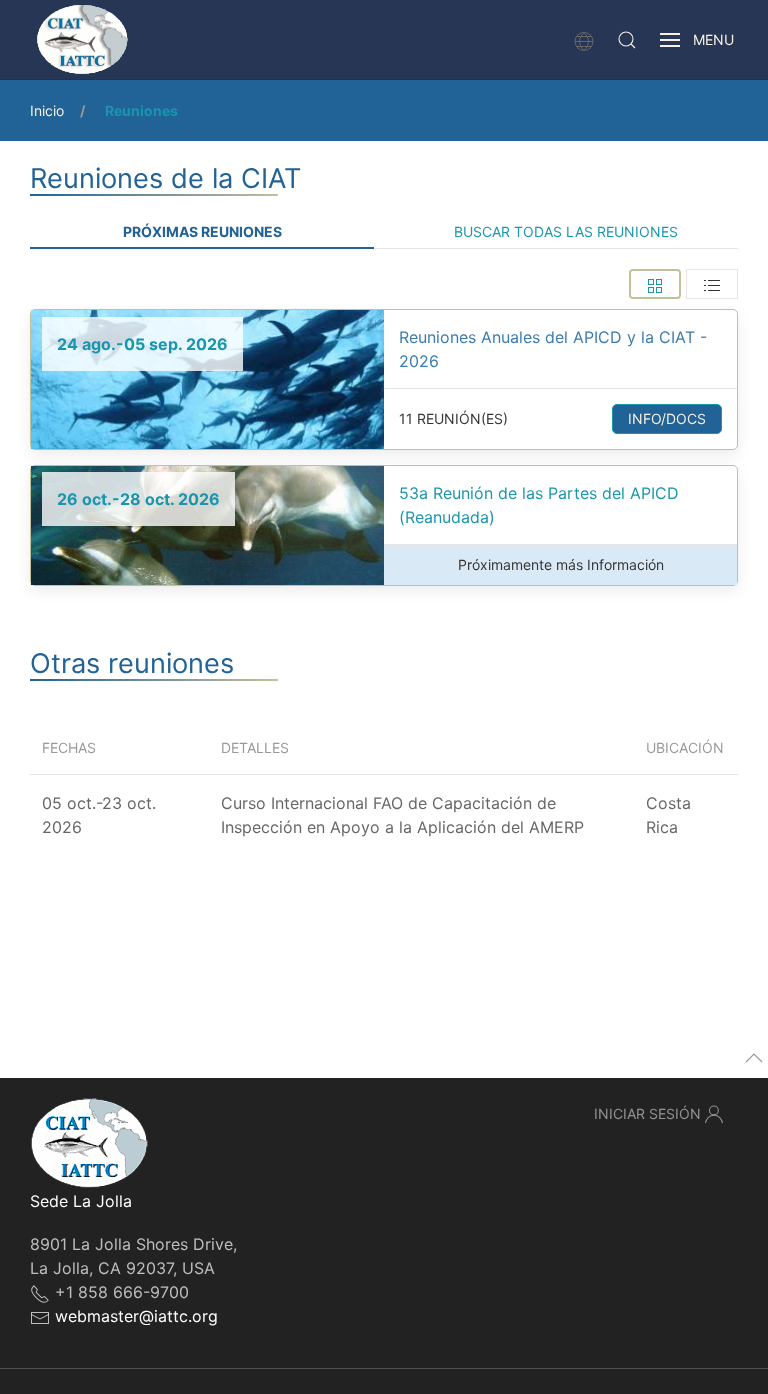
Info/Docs (667, 418)
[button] (627, 40)
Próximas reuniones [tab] (202, 231)
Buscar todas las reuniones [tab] (566, 231)
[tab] (655, 284)
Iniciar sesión (647, 1113)
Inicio (47, 110)
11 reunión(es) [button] (453, 418)
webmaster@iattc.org (136, 1316)
